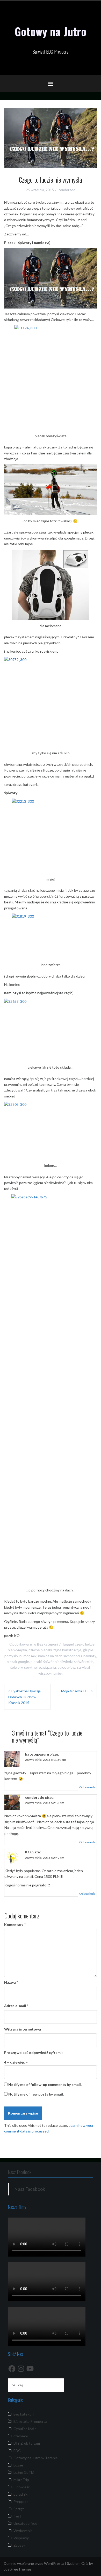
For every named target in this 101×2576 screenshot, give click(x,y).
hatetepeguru (37, 1754)
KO (28, 1852)
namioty (90, 1656)
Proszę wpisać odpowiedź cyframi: (33, 2053)
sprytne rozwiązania (40, 1667)
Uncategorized (25, 2523)
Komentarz (15, 1925)
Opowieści (22, 2487)
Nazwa (11, 1982)
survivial (83, 1667)
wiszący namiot (51, 1673)
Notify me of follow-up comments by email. (45, 2084)
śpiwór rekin (84, 1662)
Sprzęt (19, 2509)
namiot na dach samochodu (60, 1656)
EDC (17, 2450)
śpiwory (16, 1667)
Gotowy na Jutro (51, 31)
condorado (67, 190)
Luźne (18, 2465)
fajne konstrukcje (67, 1650)
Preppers (21, 2501)
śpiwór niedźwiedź (58, 1662)
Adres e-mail (16, 2006)
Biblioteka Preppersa (30, 2421)
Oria (85, 2563)
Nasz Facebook (20, 2172)
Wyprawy (21, 2538)
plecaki (36, 1662)
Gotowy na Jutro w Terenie (36, 2458)
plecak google (18, 1662)
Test (17, 2516)
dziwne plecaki (40, 1650)
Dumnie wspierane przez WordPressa (34, 2563)
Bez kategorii (48, 1644)
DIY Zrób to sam (27, 2443)
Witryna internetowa (23, 2029)
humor (24, 1656)
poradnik (20, 2494)
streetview (66, 1667)
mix (34, 1656)
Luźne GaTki (24, 2472)
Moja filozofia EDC (76, 1691)
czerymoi (21, 2436)
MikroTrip (21, 2480)
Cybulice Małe (25, 2429)
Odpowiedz (87, 1787)
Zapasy (19, 2545)
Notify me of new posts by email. (36, 2094)
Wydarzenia (23, 2531)
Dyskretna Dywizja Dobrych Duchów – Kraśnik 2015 (24, 1697)
